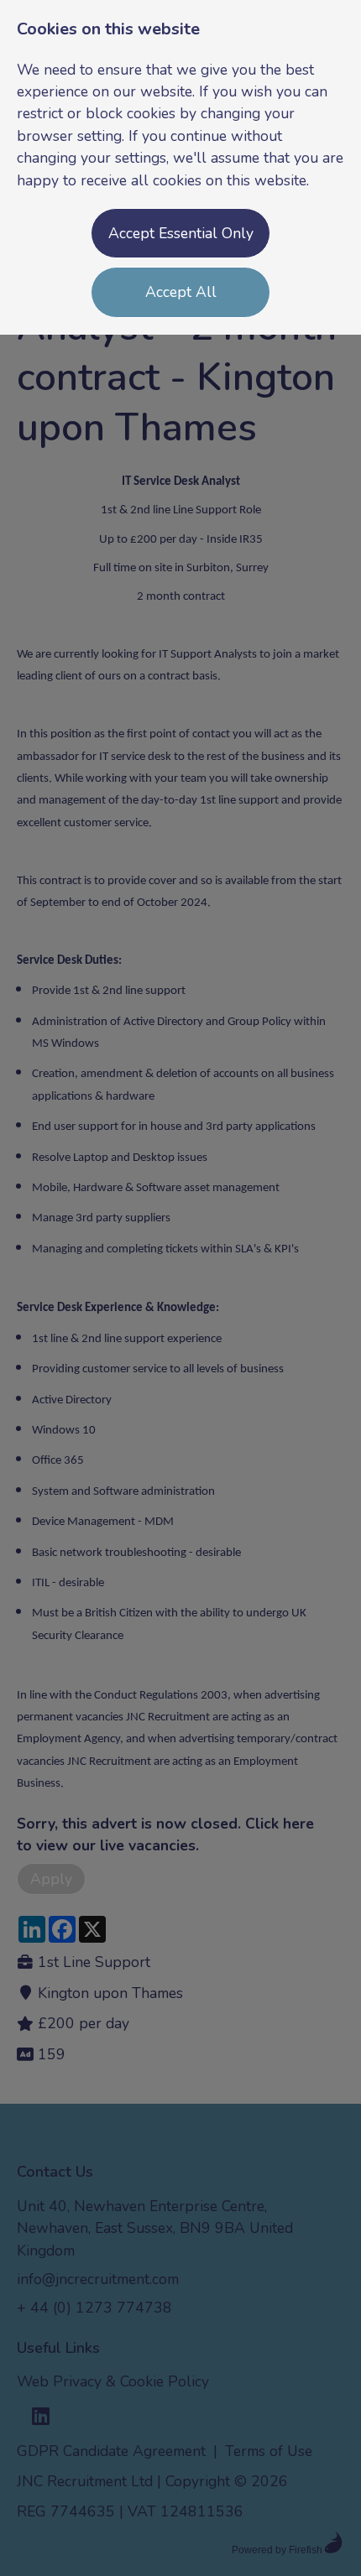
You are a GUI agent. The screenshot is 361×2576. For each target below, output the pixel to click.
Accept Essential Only (181, 233)
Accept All (181, 292)
